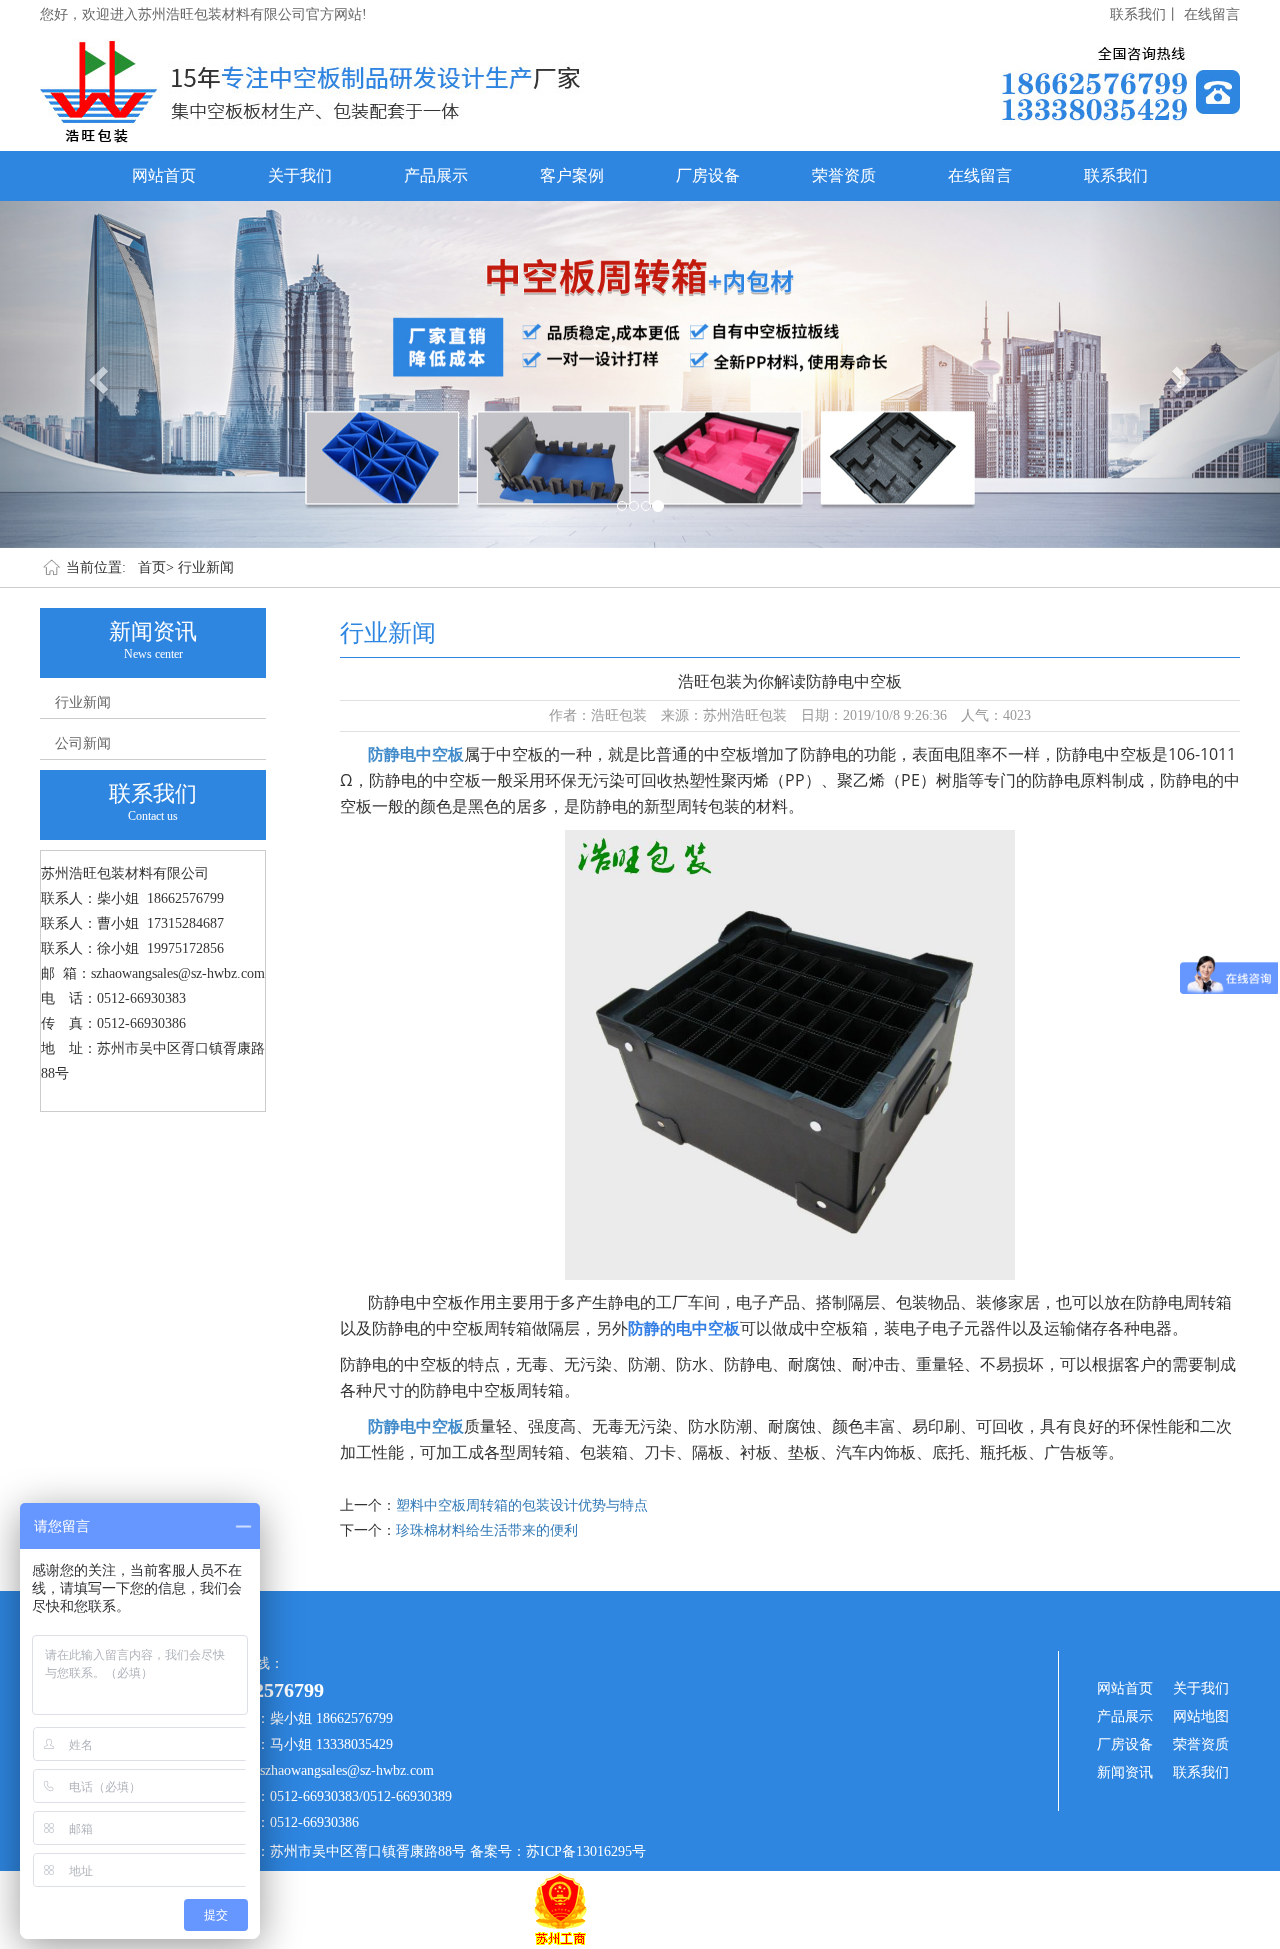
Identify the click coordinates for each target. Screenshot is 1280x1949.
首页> (156, 567)
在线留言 (1212, 14)
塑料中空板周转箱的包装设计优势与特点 (522, 1505)
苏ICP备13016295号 (586, 1851)
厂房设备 (708, 175)
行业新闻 (206, 567)
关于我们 (300, 175)
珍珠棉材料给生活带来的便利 (487, 1530)
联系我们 (1116, 175)
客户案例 (572, 175)
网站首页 (164, 175)
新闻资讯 (1125, 1772)
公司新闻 (83, 743)
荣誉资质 (844, 175)
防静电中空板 (416, 754)
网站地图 (1201, 1716)
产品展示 (436, 175)
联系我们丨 (1145, 14)
